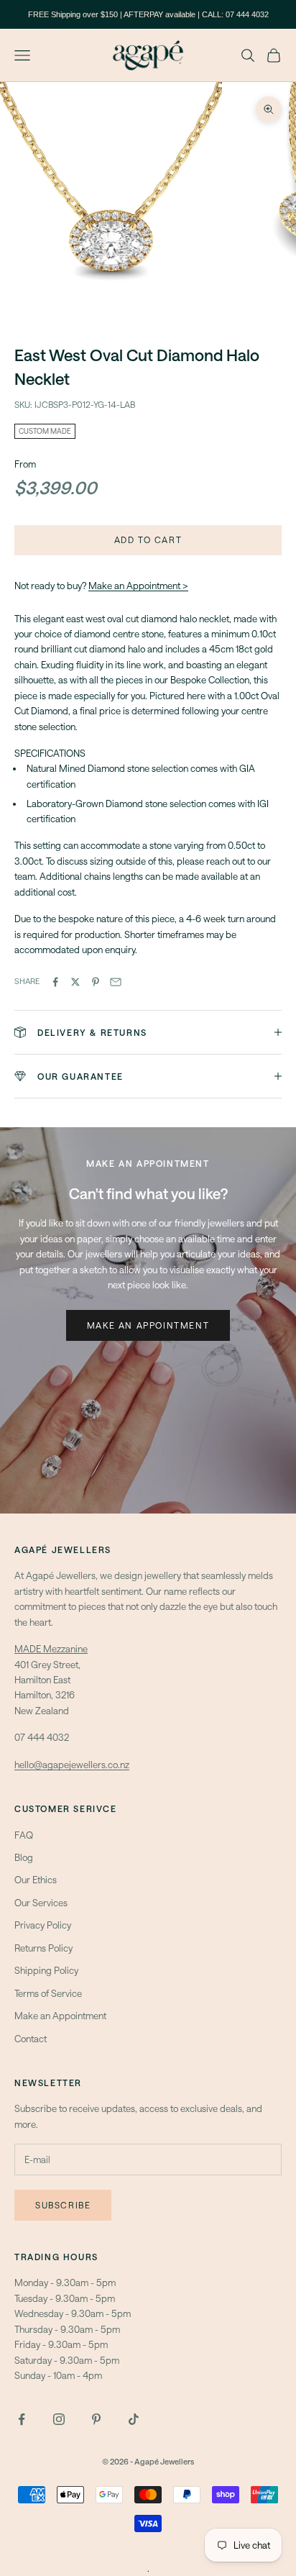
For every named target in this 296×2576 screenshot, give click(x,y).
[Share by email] (116, 982)
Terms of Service (48, 1993)
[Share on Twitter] (75, 982)
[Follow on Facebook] (22, 2419)
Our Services (41, 1903)
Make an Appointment (148, 1325)
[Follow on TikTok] (134, 2419)
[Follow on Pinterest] (96, 2419)
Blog (24, 1857)
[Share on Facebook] (55, 982)
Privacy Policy (43, 1925)
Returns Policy (43, 1948)
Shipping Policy (46, 1970)
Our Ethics (36, 1880)
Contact (31, 2039)
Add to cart (148, 540)
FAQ (24, 1835)
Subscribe (63, 2205)
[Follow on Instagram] (59, 2419)
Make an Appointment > (138, 586)
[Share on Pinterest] (96, 982)
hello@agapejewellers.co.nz (72, 1765)
